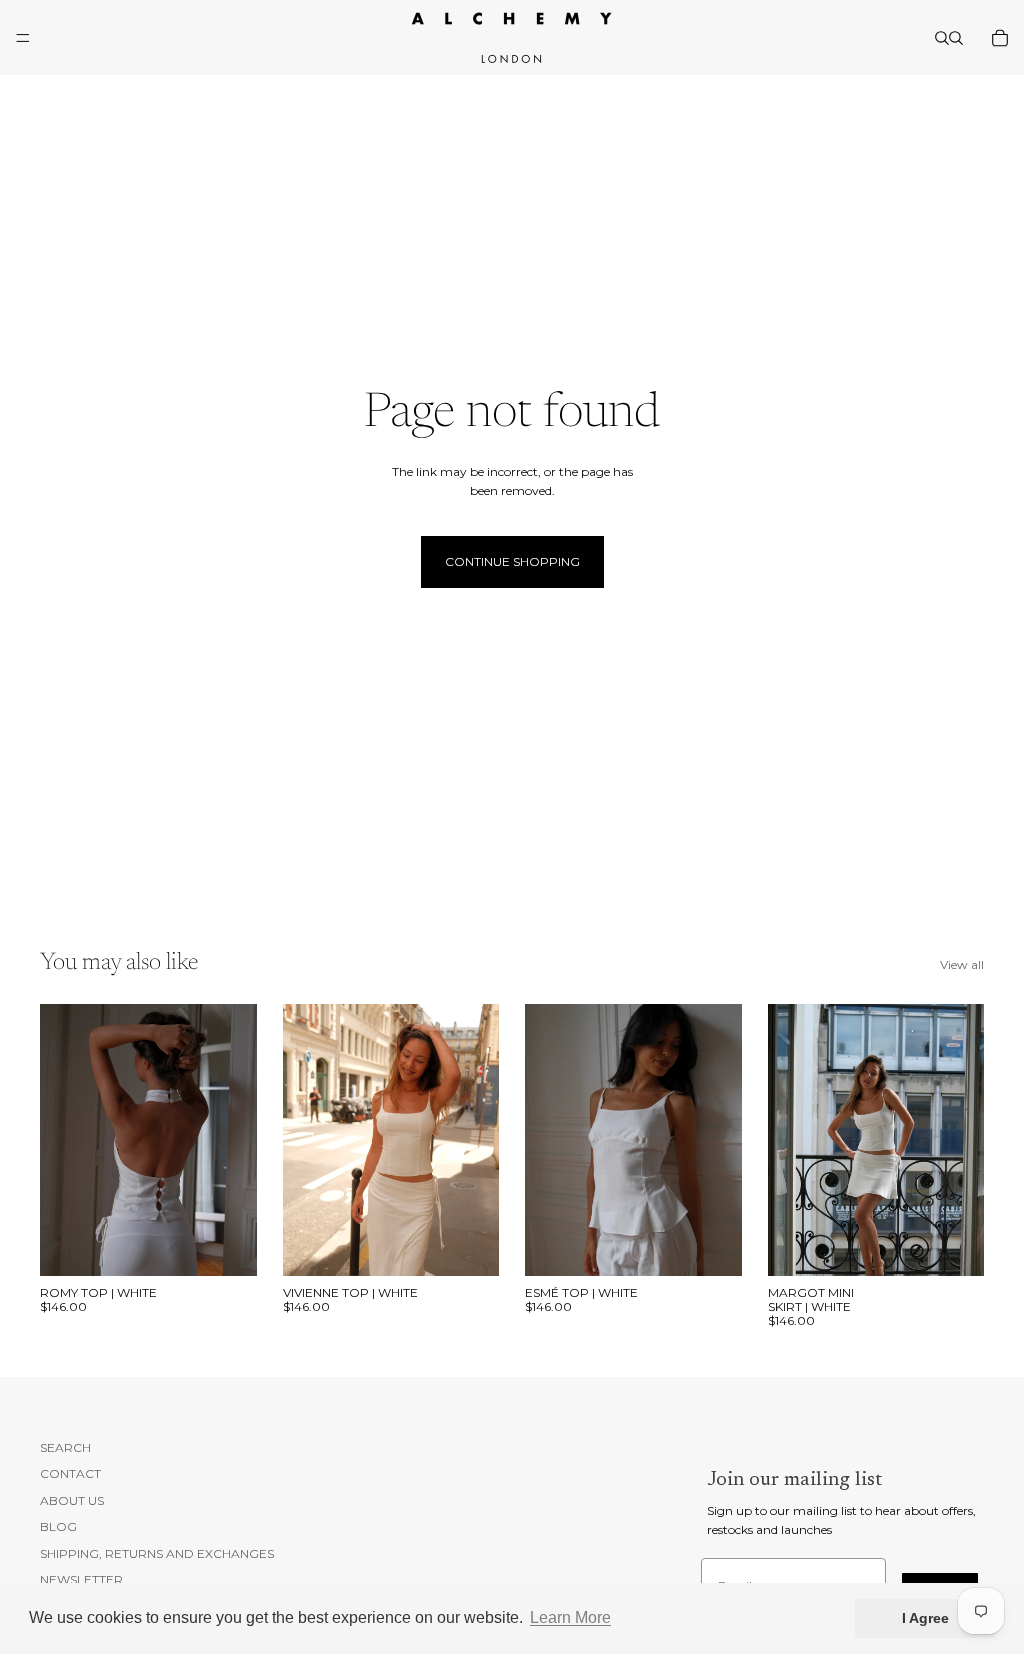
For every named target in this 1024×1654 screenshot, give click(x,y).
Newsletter (81, 1579)
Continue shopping (512, 561)
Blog (58, 1526)
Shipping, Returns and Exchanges (157, 1552)
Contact (70, 1473)
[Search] (942, 38)
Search (65, 1447)
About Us (72, 1500)
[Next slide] (235, 1140)
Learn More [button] (570, 1617)
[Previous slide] (62, 1140)
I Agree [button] (925, 1618)
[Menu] (23, 38)
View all (962, 964)
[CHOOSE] (226, 1245)
